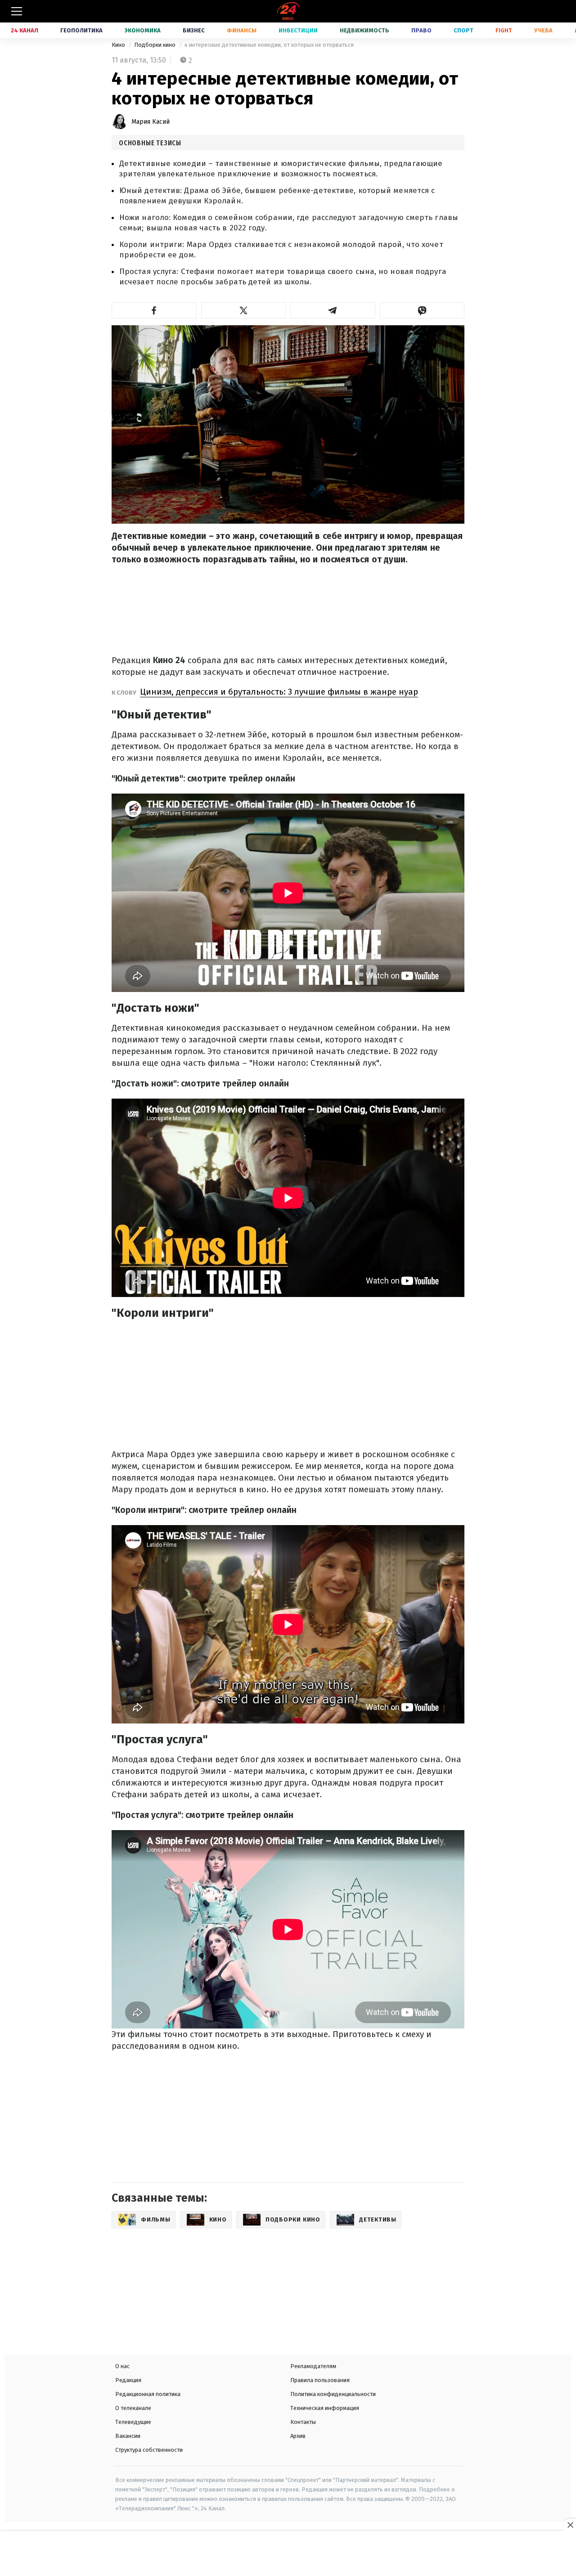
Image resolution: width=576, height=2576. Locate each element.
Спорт (463, 30)
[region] (288, 2554)
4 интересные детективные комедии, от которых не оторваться (269, 45)
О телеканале (133, 2408)
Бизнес (194, 30)
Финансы (242, 30)
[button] (154, 310)
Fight (504, 30)
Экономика (143, 30)
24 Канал (25, 30)
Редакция (128, 2380)
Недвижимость (364, 30)
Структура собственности (149, 2450)
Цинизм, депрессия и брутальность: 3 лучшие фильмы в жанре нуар (279, 692)
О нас (122, 2366)
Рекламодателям (313, 2366)
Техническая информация (325, 2408)
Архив (298, 2436)
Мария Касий (151, 122)
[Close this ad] (570, 2525)
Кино (119, 45)
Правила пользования (320, 2380)
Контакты (303, 2422)
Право (421, 30)
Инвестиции (298, 30)
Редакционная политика (148, 2394)
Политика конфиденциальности (333, 2394)
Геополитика (81, 30)
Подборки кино (155, 45)
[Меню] (17, 11)
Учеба (543, 30)
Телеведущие (133, 2422)
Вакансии (128, 2436)
